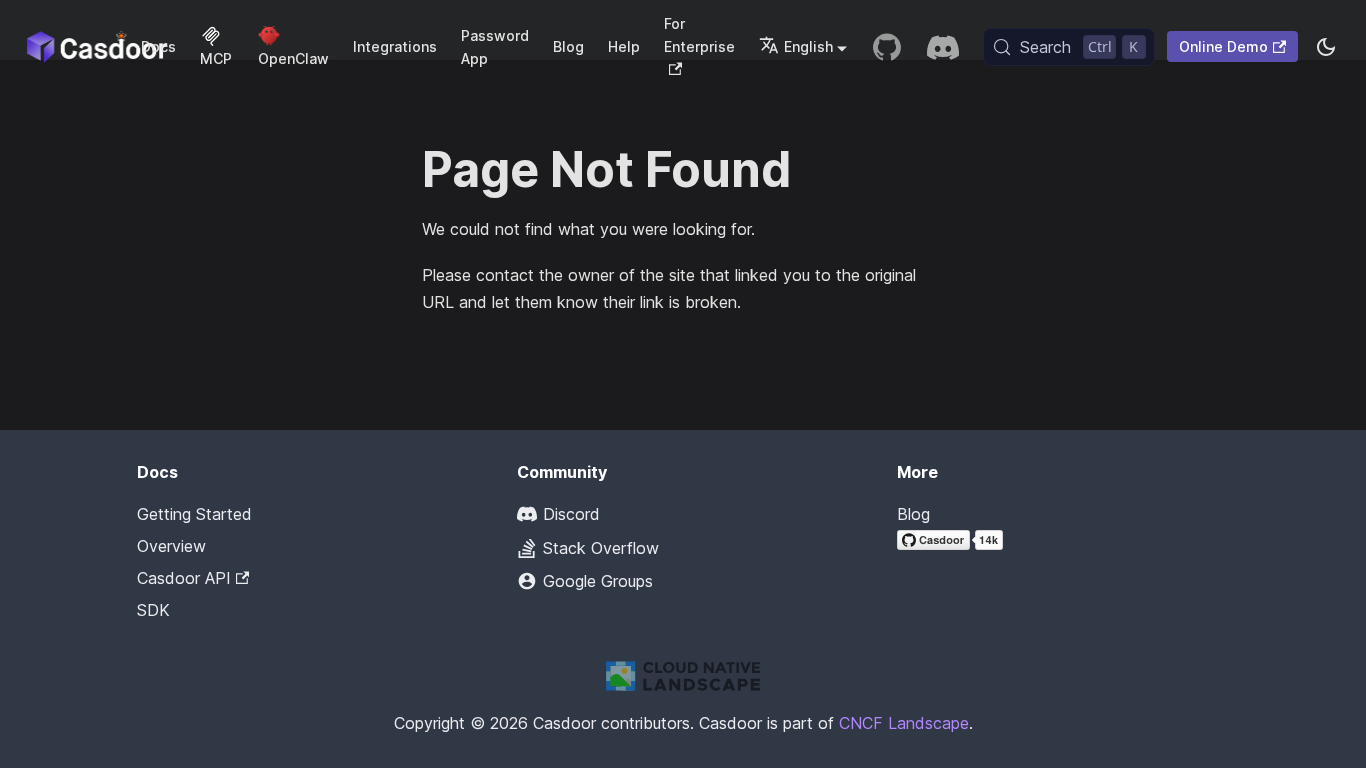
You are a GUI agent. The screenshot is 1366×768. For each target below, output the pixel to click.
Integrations (395, 46)
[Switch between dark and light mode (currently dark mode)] (1326, 47)
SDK (153, 610)
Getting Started (194, 514)
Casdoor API (184, 578)
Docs (158, 46)
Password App (495, 47)
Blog (568, 46)
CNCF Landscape (904, 723)
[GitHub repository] (887, 47)
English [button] (808, 46)
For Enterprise (699, 35)
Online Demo (1223, 46)
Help (624, 46)
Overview (171, 546)
